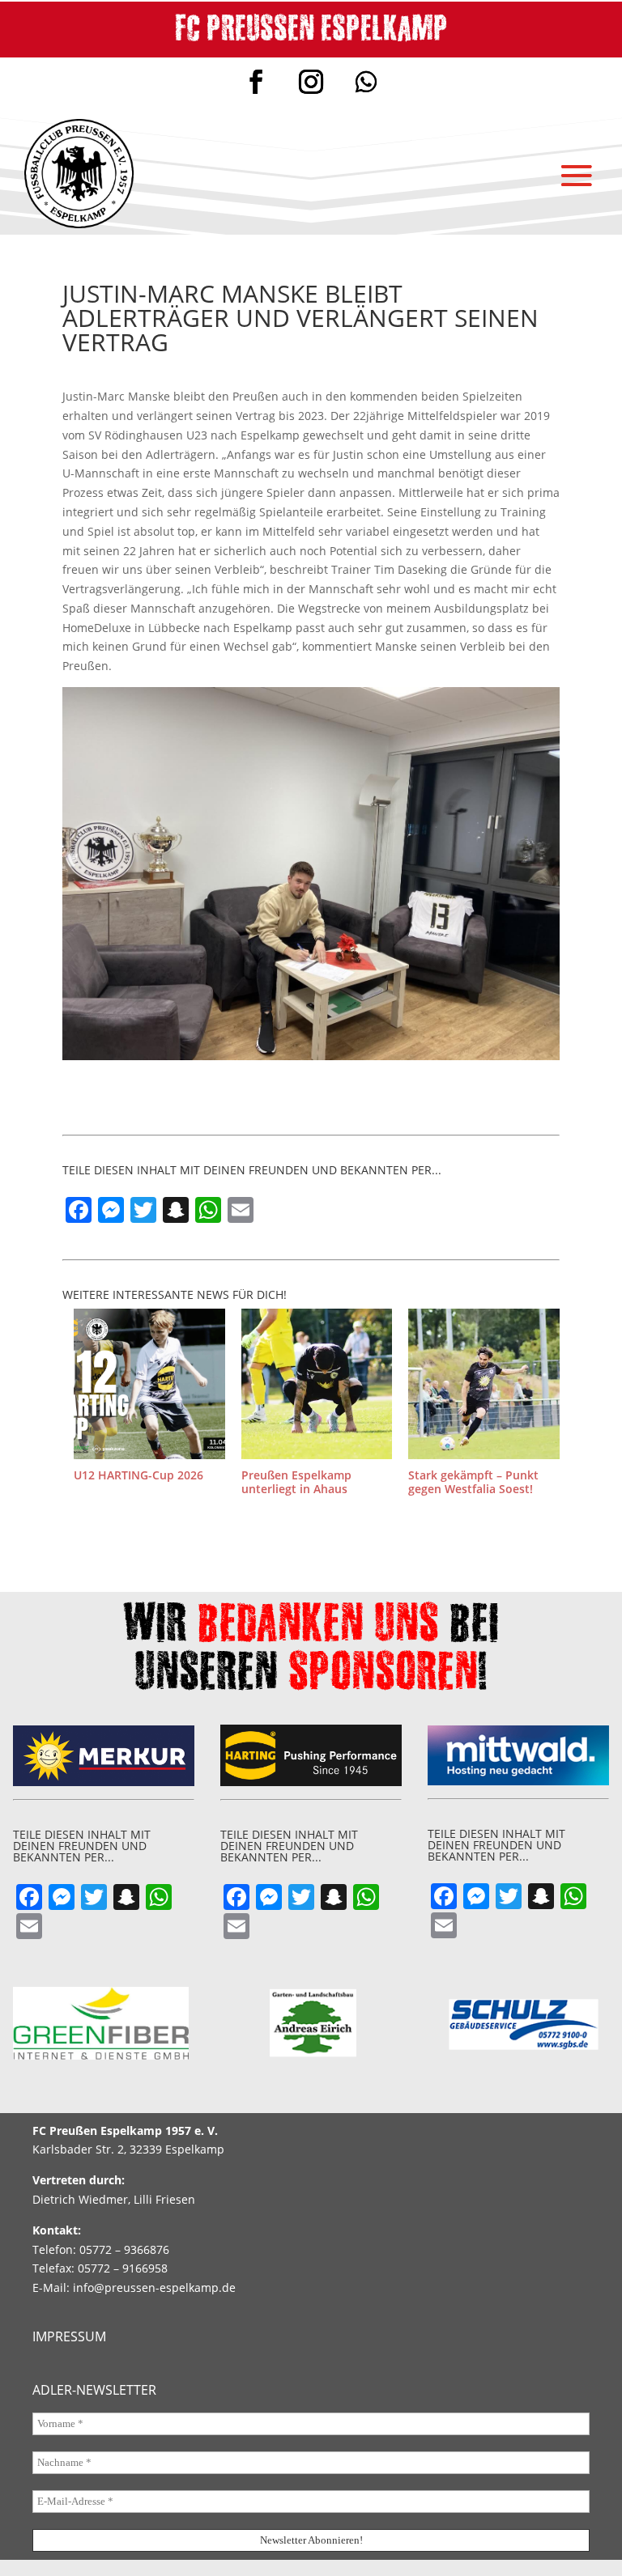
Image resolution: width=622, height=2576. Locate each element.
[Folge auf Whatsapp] (366, 82)
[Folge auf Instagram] (311, 82)
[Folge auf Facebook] (256, 82)
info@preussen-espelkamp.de (154, 2287)
